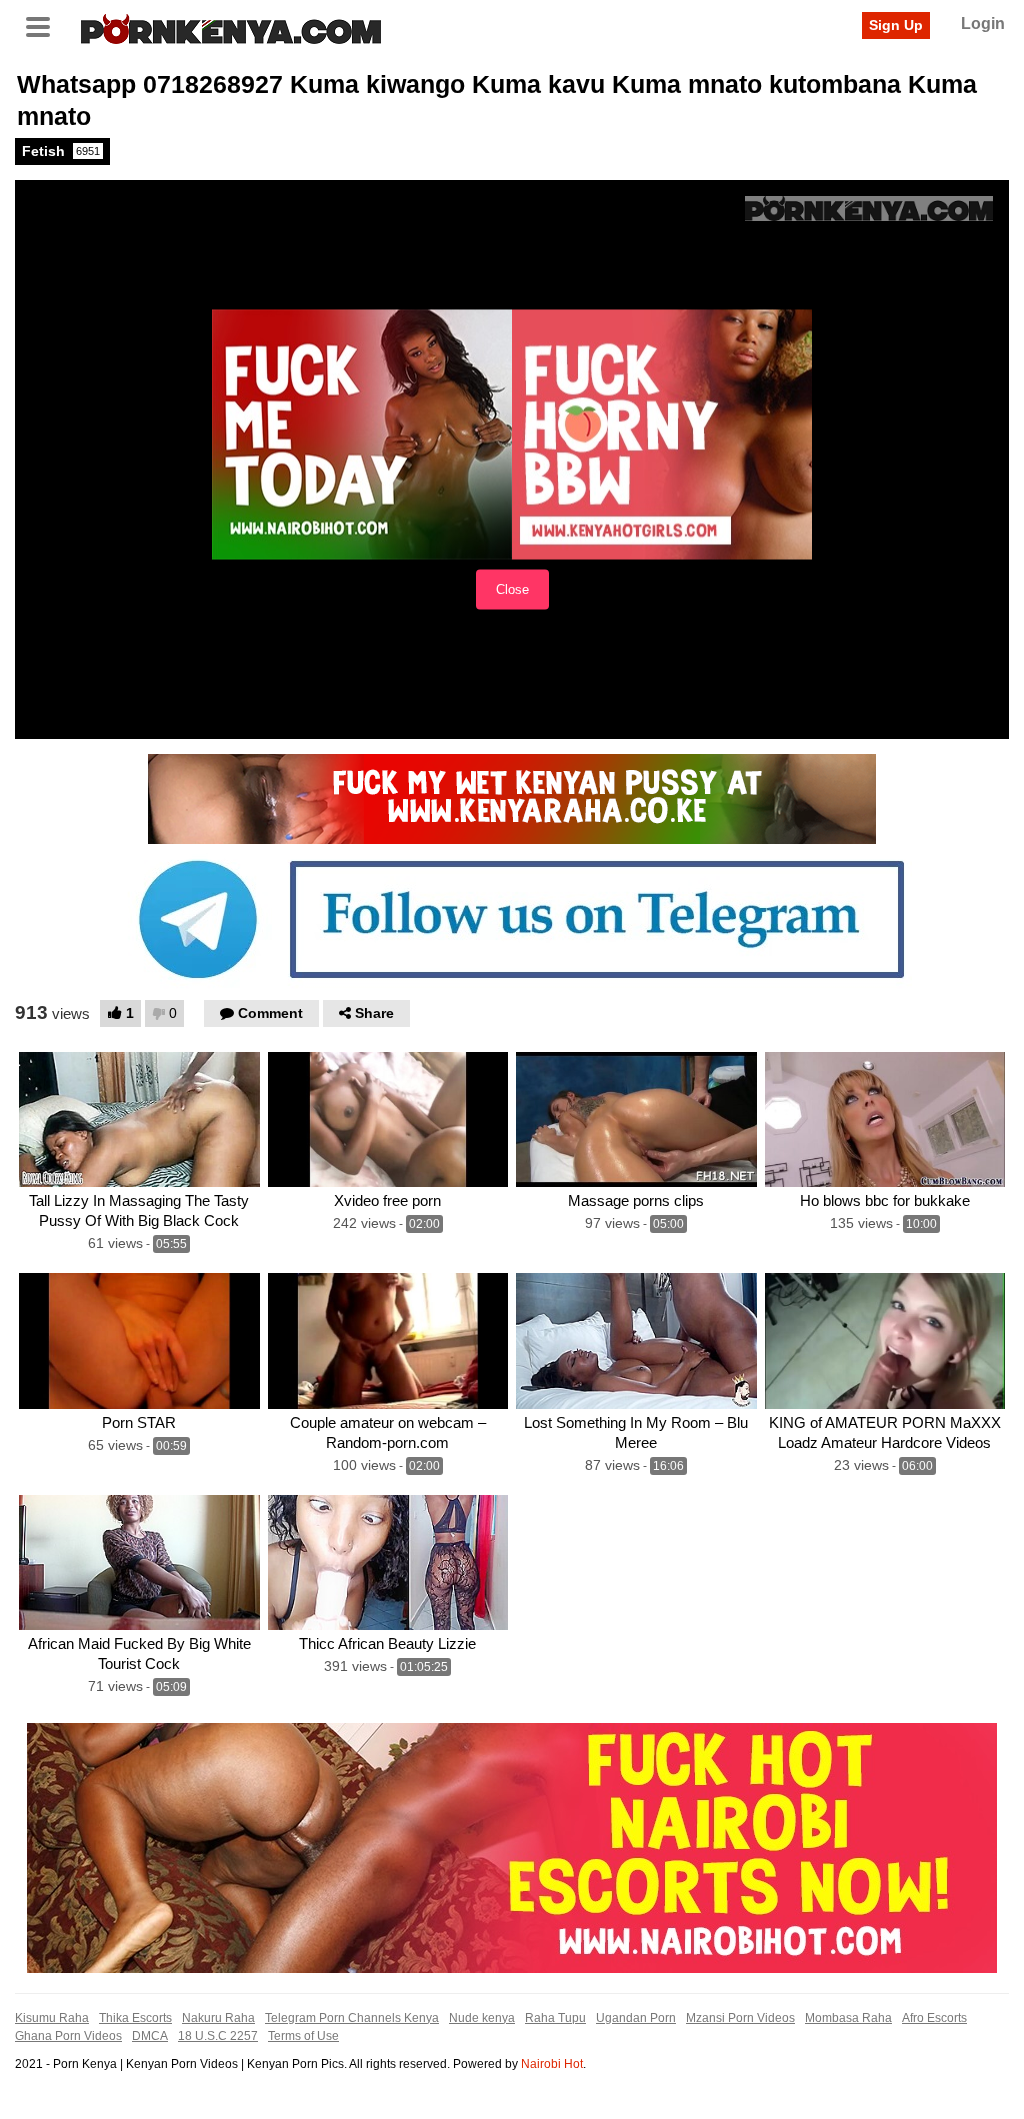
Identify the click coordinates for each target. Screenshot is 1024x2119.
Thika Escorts (135, 2018)
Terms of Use (303, 2036)
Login (983, 23)
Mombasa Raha (848, 2018)
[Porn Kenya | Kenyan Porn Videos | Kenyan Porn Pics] (231, 27)
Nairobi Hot (552, 2064)
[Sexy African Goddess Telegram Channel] (512, 918)
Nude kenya (482, 2018)
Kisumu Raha (52, 2018)
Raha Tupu (555, 2018)
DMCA (150, 2036)
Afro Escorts (934, 2018)
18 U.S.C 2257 (218, 2036)
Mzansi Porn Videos (740, 2018)
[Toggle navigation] (45, 25)
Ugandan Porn (636, 2018)
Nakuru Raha (218, 2018)
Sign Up (896, 25)
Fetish (61, 151)
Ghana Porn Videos (68, 2036)
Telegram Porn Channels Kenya (352, 2018)
